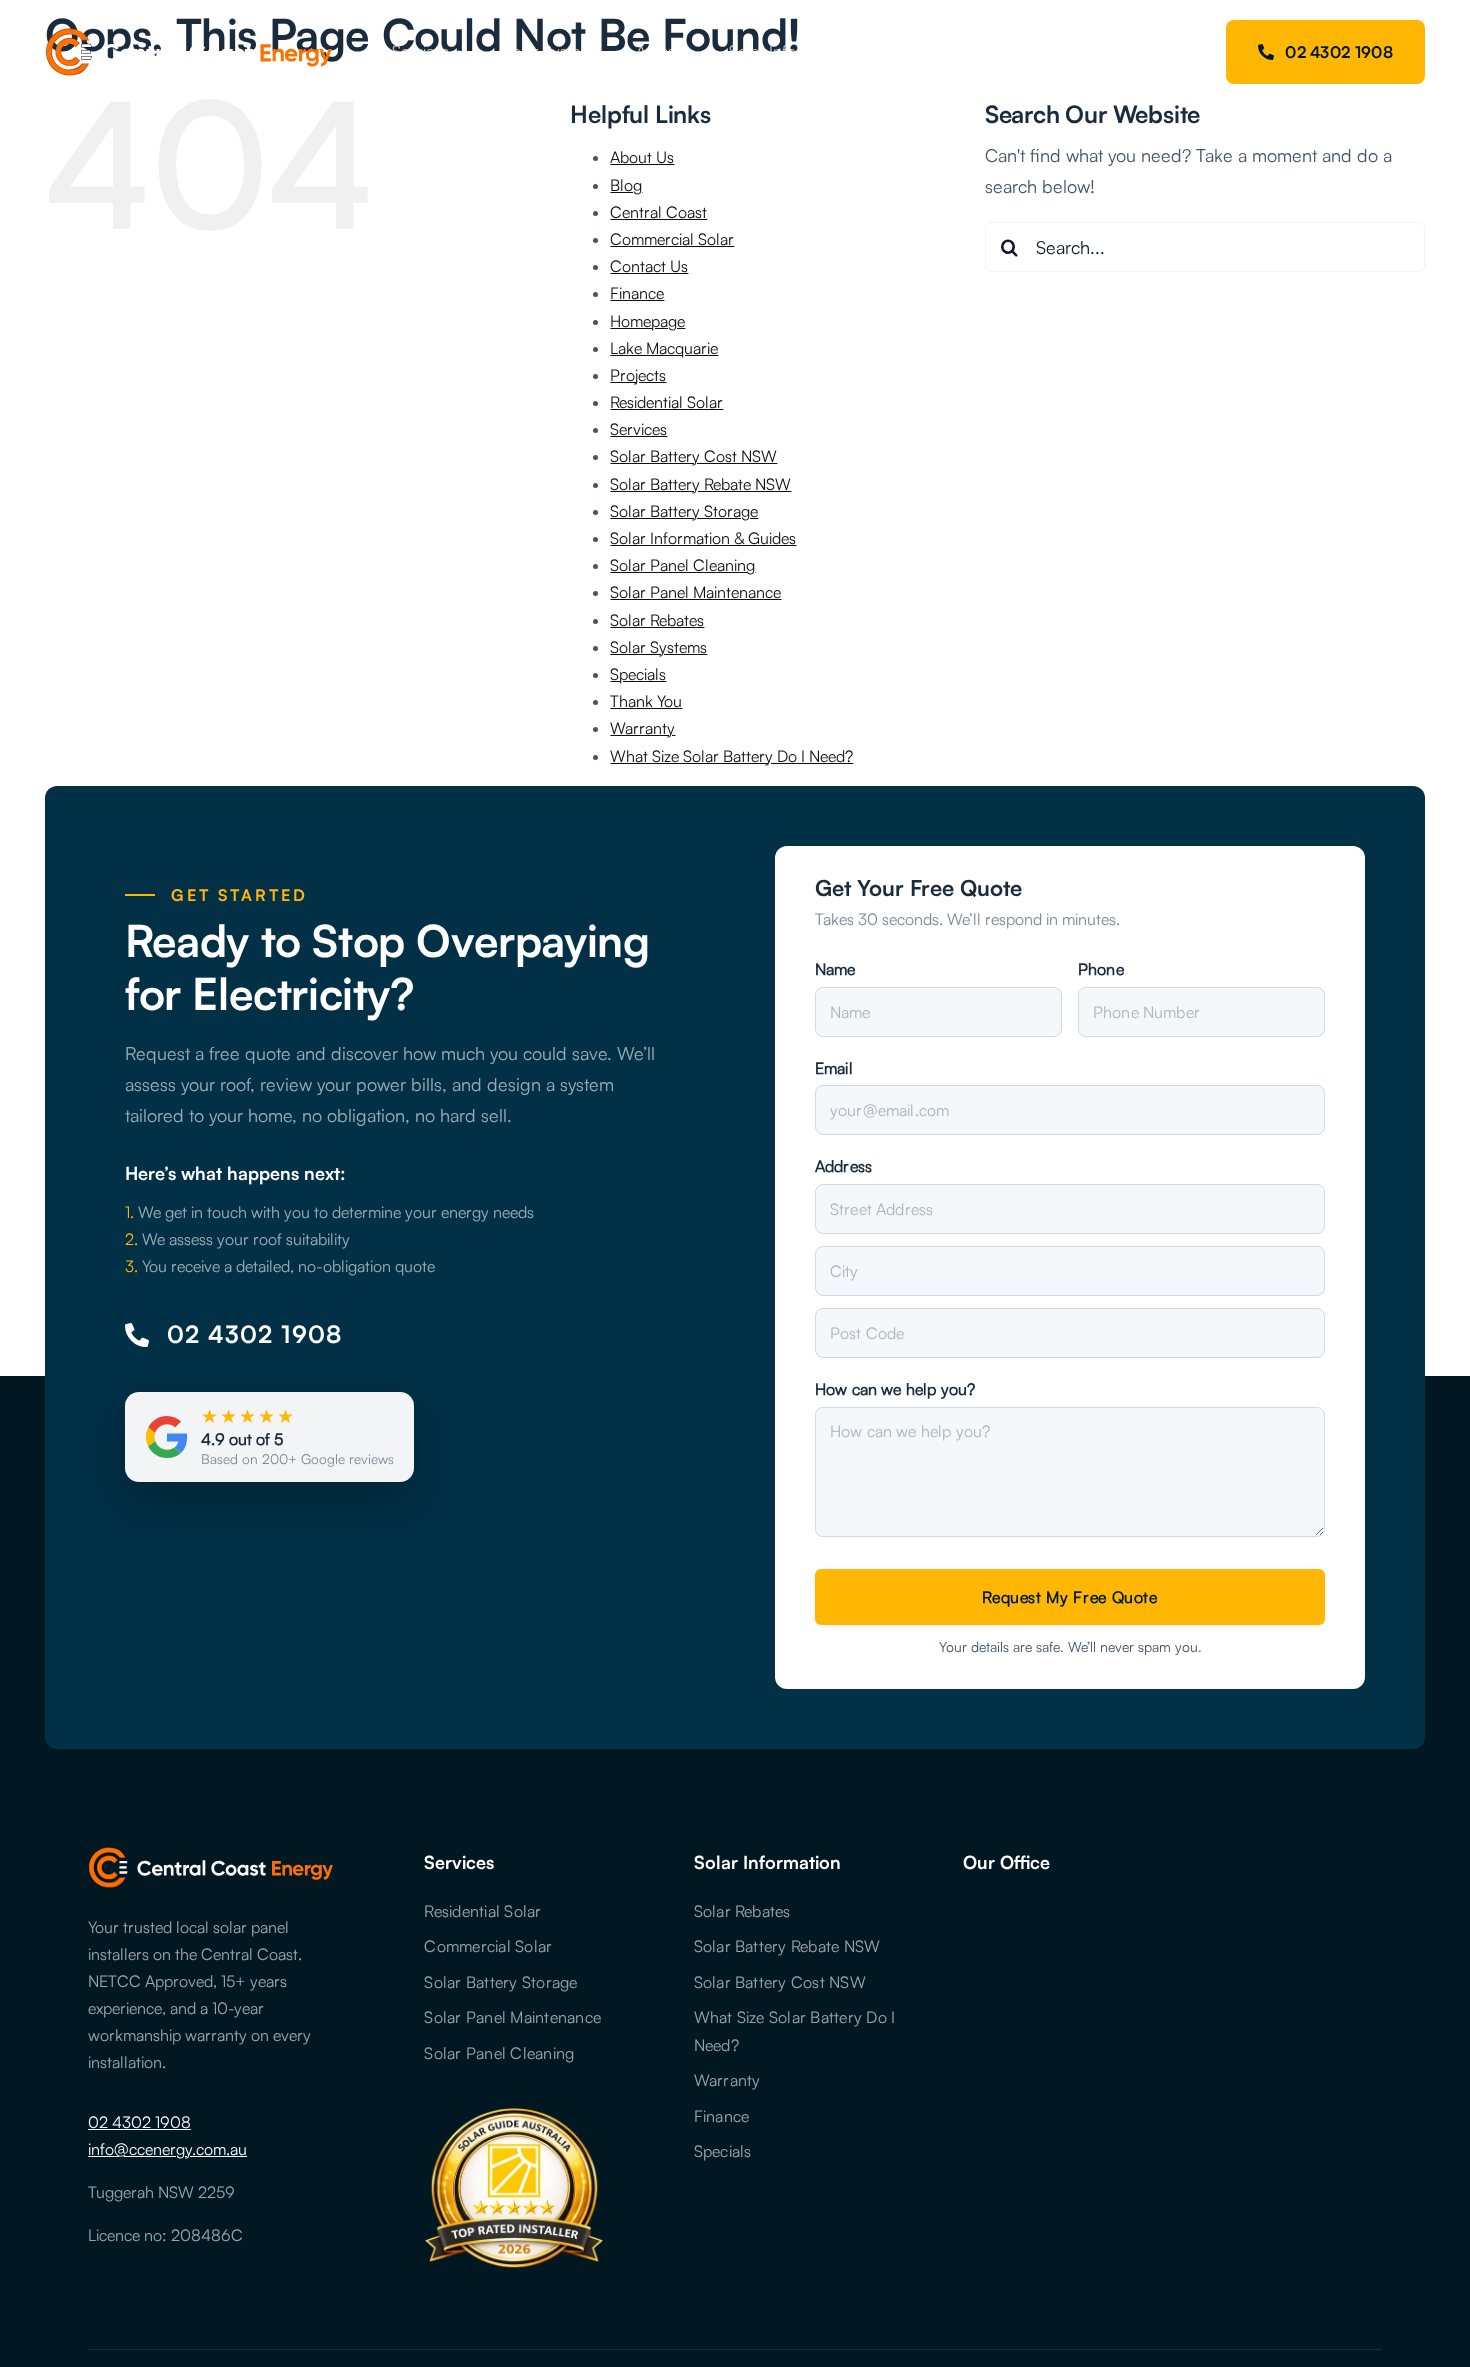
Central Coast (658, 212)
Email (834, 1068)
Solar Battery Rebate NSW (700, 484)
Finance (637, 293)
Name (835, 969)
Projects (638, 375)
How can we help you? (895, 1389)
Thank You (646, 701)
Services (638, 429)
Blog (626, 185)
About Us (642, 157)
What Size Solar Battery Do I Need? (731, 756)
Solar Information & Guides (703, 538)
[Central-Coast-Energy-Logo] (189, 37)
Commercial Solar (672, 239)
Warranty (642, 728)
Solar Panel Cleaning (682, 565)
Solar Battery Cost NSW (693, 456)
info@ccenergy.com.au (167, 2149)
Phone (1101, 969)
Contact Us (649, 266)
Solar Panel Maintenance (695, 592)
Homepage (647, 321)
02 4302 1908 (139, 2122)
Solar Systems (658, 647)
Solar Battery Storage (684, 511)
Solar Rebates (657, 620)
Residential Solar (666, 402)
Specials (638, 674)
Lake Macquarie (664, 348)
